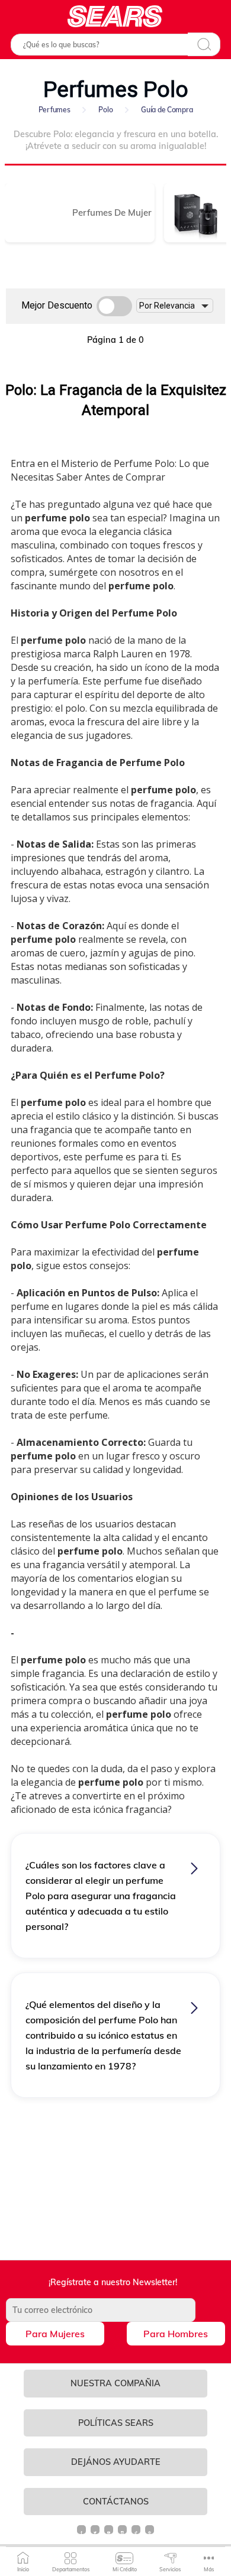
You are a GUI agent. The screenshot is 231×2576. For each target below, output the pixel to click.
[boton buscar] (204, 44)
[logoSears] (115, 16)
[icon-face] (82, 2534)
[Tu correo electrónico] (116, 2310)
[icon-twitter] (96, 2534)
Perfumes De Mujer (112, 212)
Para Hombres (176, 2334)
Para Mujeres (55, 2334)
